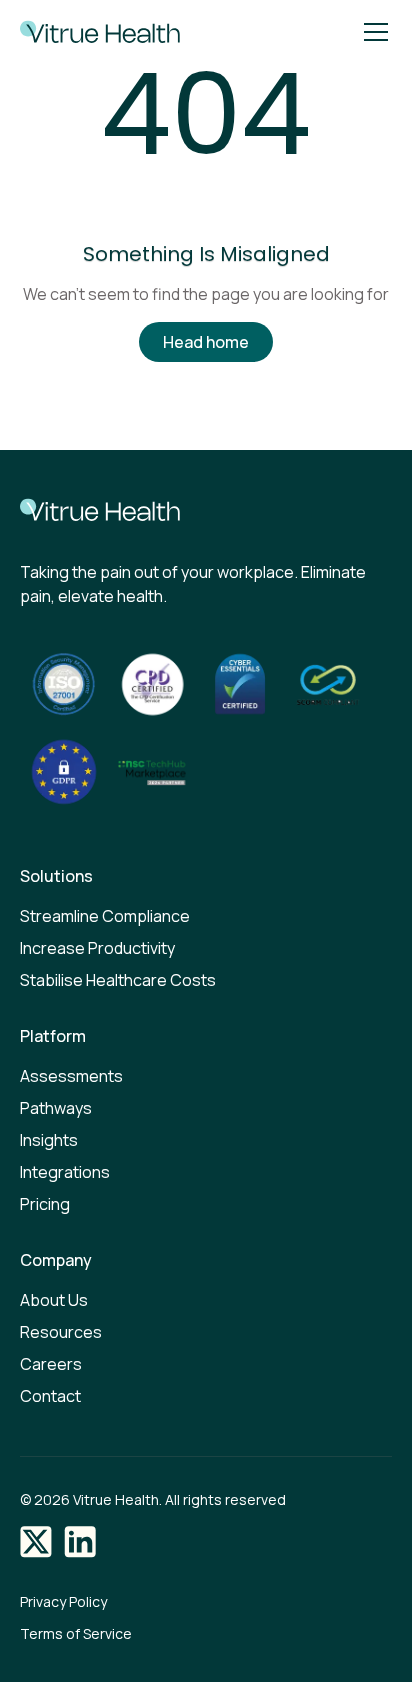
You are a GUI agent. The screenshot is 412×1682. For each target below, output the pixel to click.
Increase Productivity (97, 948)
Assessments (71, 1076)
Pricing (45, 1204)
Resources (61, 1332)
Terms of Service (76, 1633)
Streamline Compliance (105, 916)
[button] (372, 32)
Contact (50, 1396)
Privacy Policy (63, 1601)
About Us (54, 1300)
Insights (49, 1140)
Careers (51, 1364)
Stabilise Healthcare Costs (118, 980)
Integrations (65, 1172)
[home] (95, 32)
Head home (206, 342)
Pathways (56, 1108)
